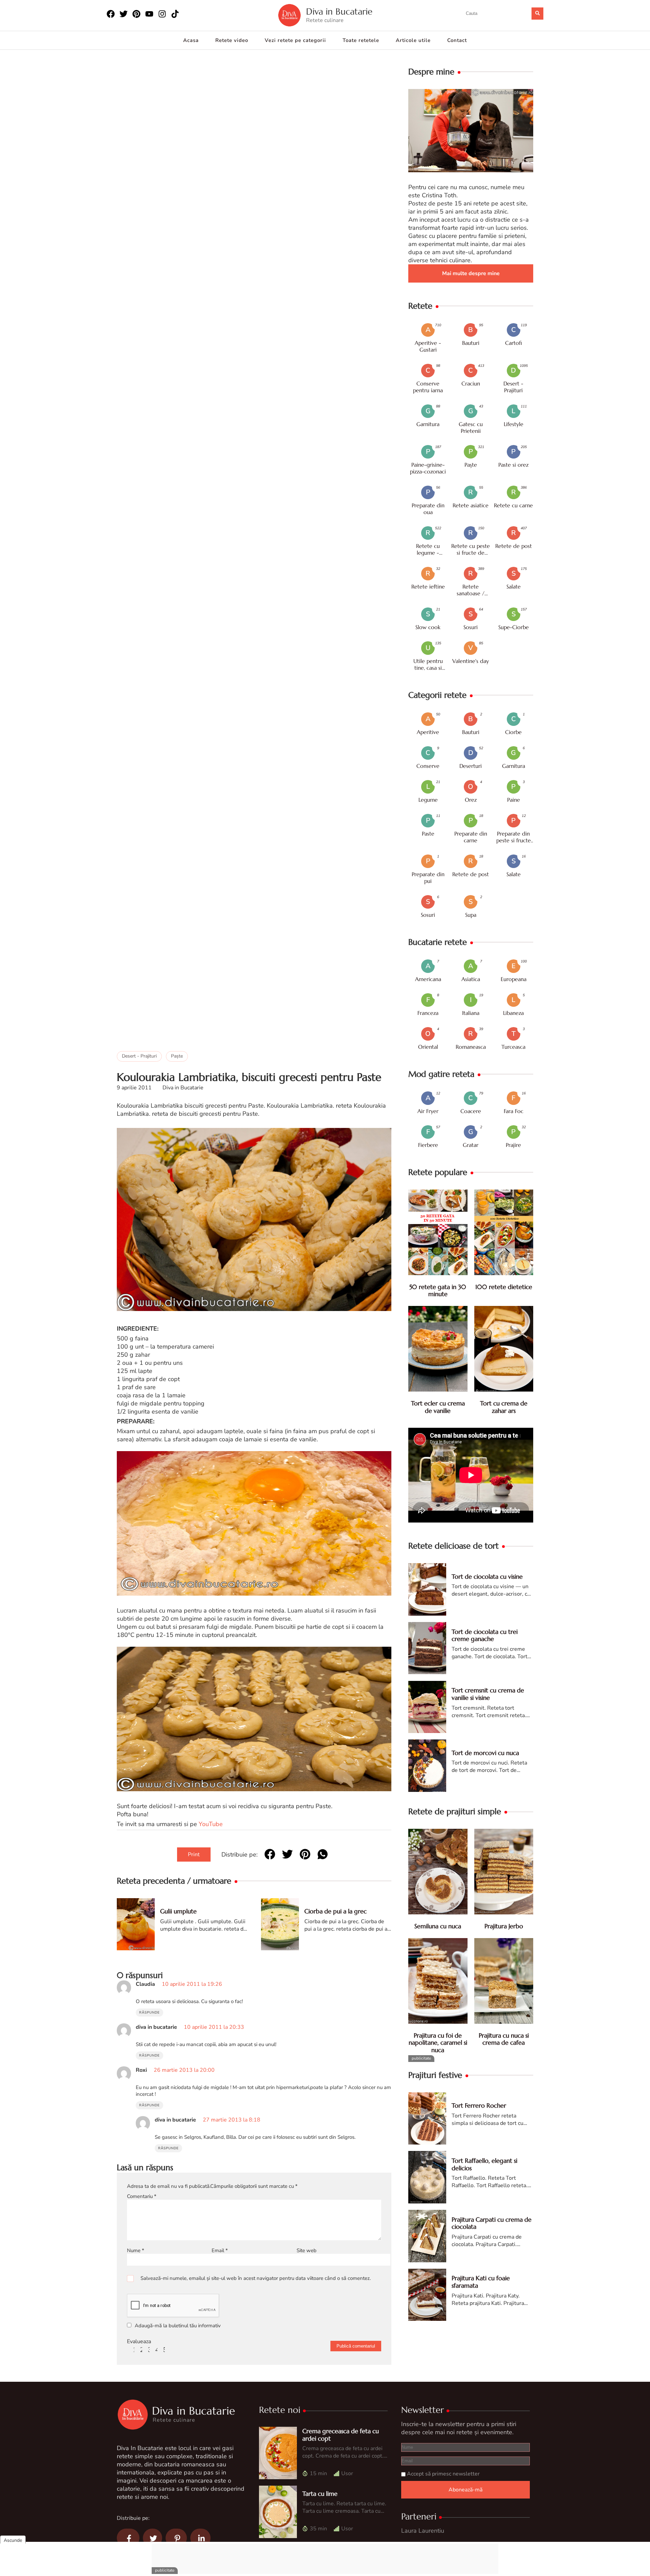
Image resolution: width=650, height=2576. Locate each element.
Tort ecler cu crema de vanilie (438, 1407)
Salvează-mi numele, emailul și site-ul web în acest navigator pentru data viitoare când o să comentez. (256, 2278)
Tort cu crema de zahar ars (504, 1407)
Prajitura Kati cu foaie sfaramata (481, 2282)
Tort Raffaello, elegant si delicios (484, 2164)
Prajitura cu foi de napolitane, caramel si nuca (438, 2043)
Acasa (191, 40)
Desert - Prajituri (139, 1056)
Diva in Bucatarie (339, 12)
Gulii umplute (178, 1911)
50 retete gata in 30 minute (438, 1291)
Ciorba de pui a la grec (335, 1911)
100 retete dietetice (504, 1287)
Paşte (177, 1056)
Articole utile (413, 40)
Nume (136, 2250)
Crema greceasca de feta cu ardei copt (341, 2435)
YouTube (211, 1824)
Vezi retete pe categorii (295, 40)
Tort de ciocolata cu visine (487, 1576)
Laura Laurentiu (423, 2531)
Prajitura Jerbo (504, 1926)
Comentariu (142, 2196)
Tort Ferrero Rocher (479, 2105)
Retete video (232, 40)
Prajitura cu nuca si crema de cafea (504, 2039)
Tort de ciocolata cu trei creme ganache (485, 1635)
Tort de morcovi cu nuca (485, 1753)
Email (220, 2250)
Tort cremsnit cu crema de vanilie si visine (488, 1694)
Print (194, 1855)
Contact (457, 40)
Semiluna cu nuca (438, 1926)
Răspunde (149, 2013)
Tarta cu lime (320, 2494)
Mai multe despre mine (471, 273)
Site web (307, 2250)
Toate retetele (361, 40)
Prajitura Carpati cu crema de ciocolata (492, 2223)
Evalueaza (139, 2341)
